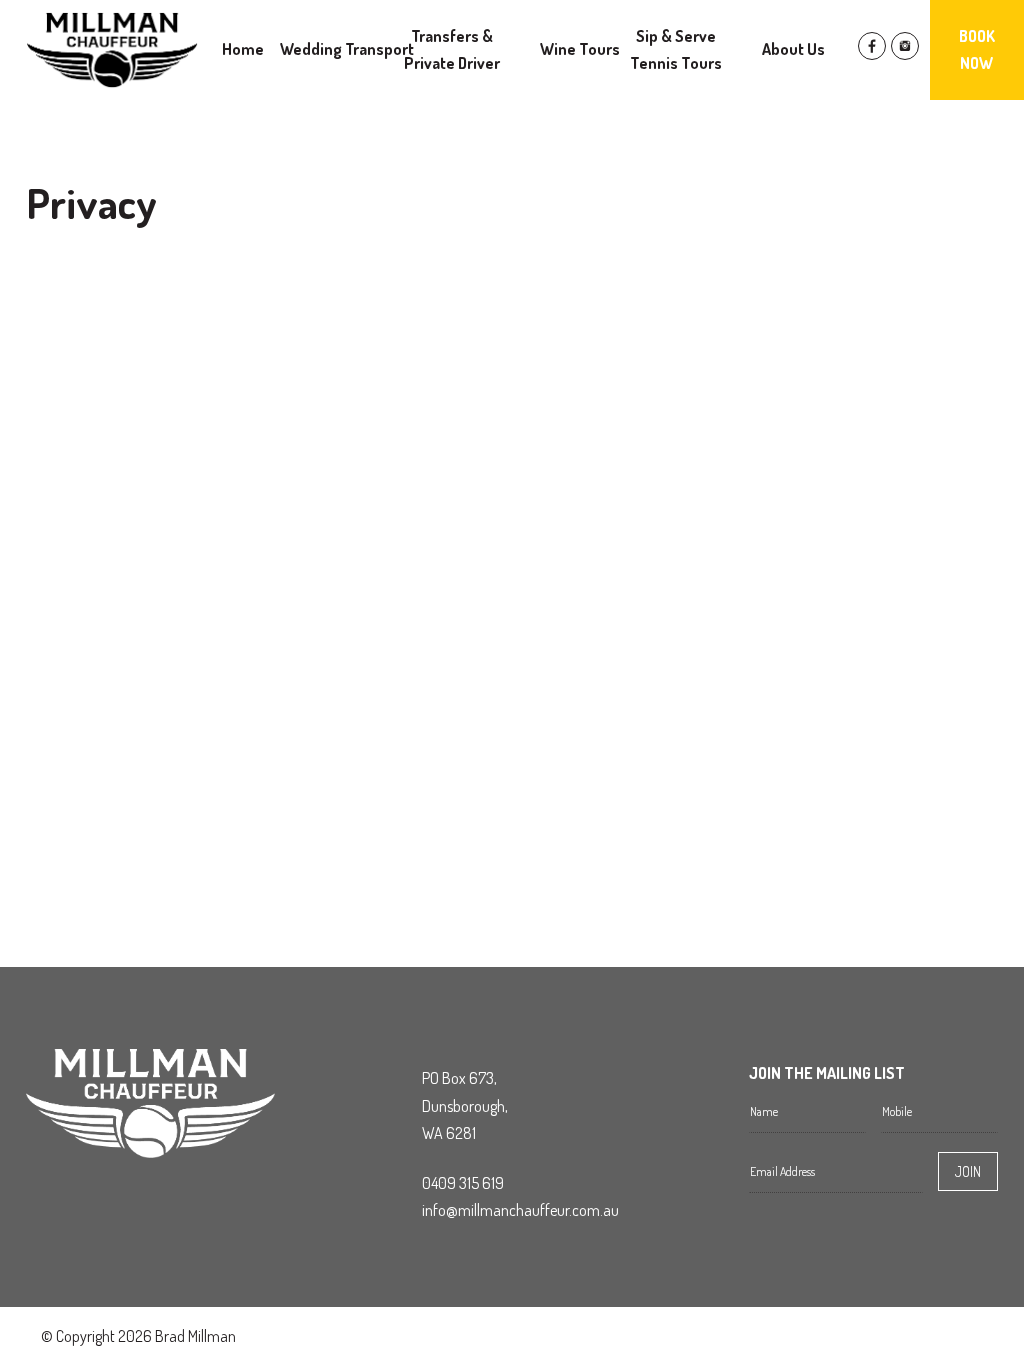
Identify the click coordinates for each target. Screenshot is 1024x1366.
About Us (793, 49)
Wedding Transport (347, 49)
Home (243, 49)
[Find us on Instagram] (905, 54)
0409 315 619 (463, 1183)
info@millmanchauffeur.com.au (520, 1210)
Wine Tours (580, 49)
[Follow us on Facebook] (872, 54)
